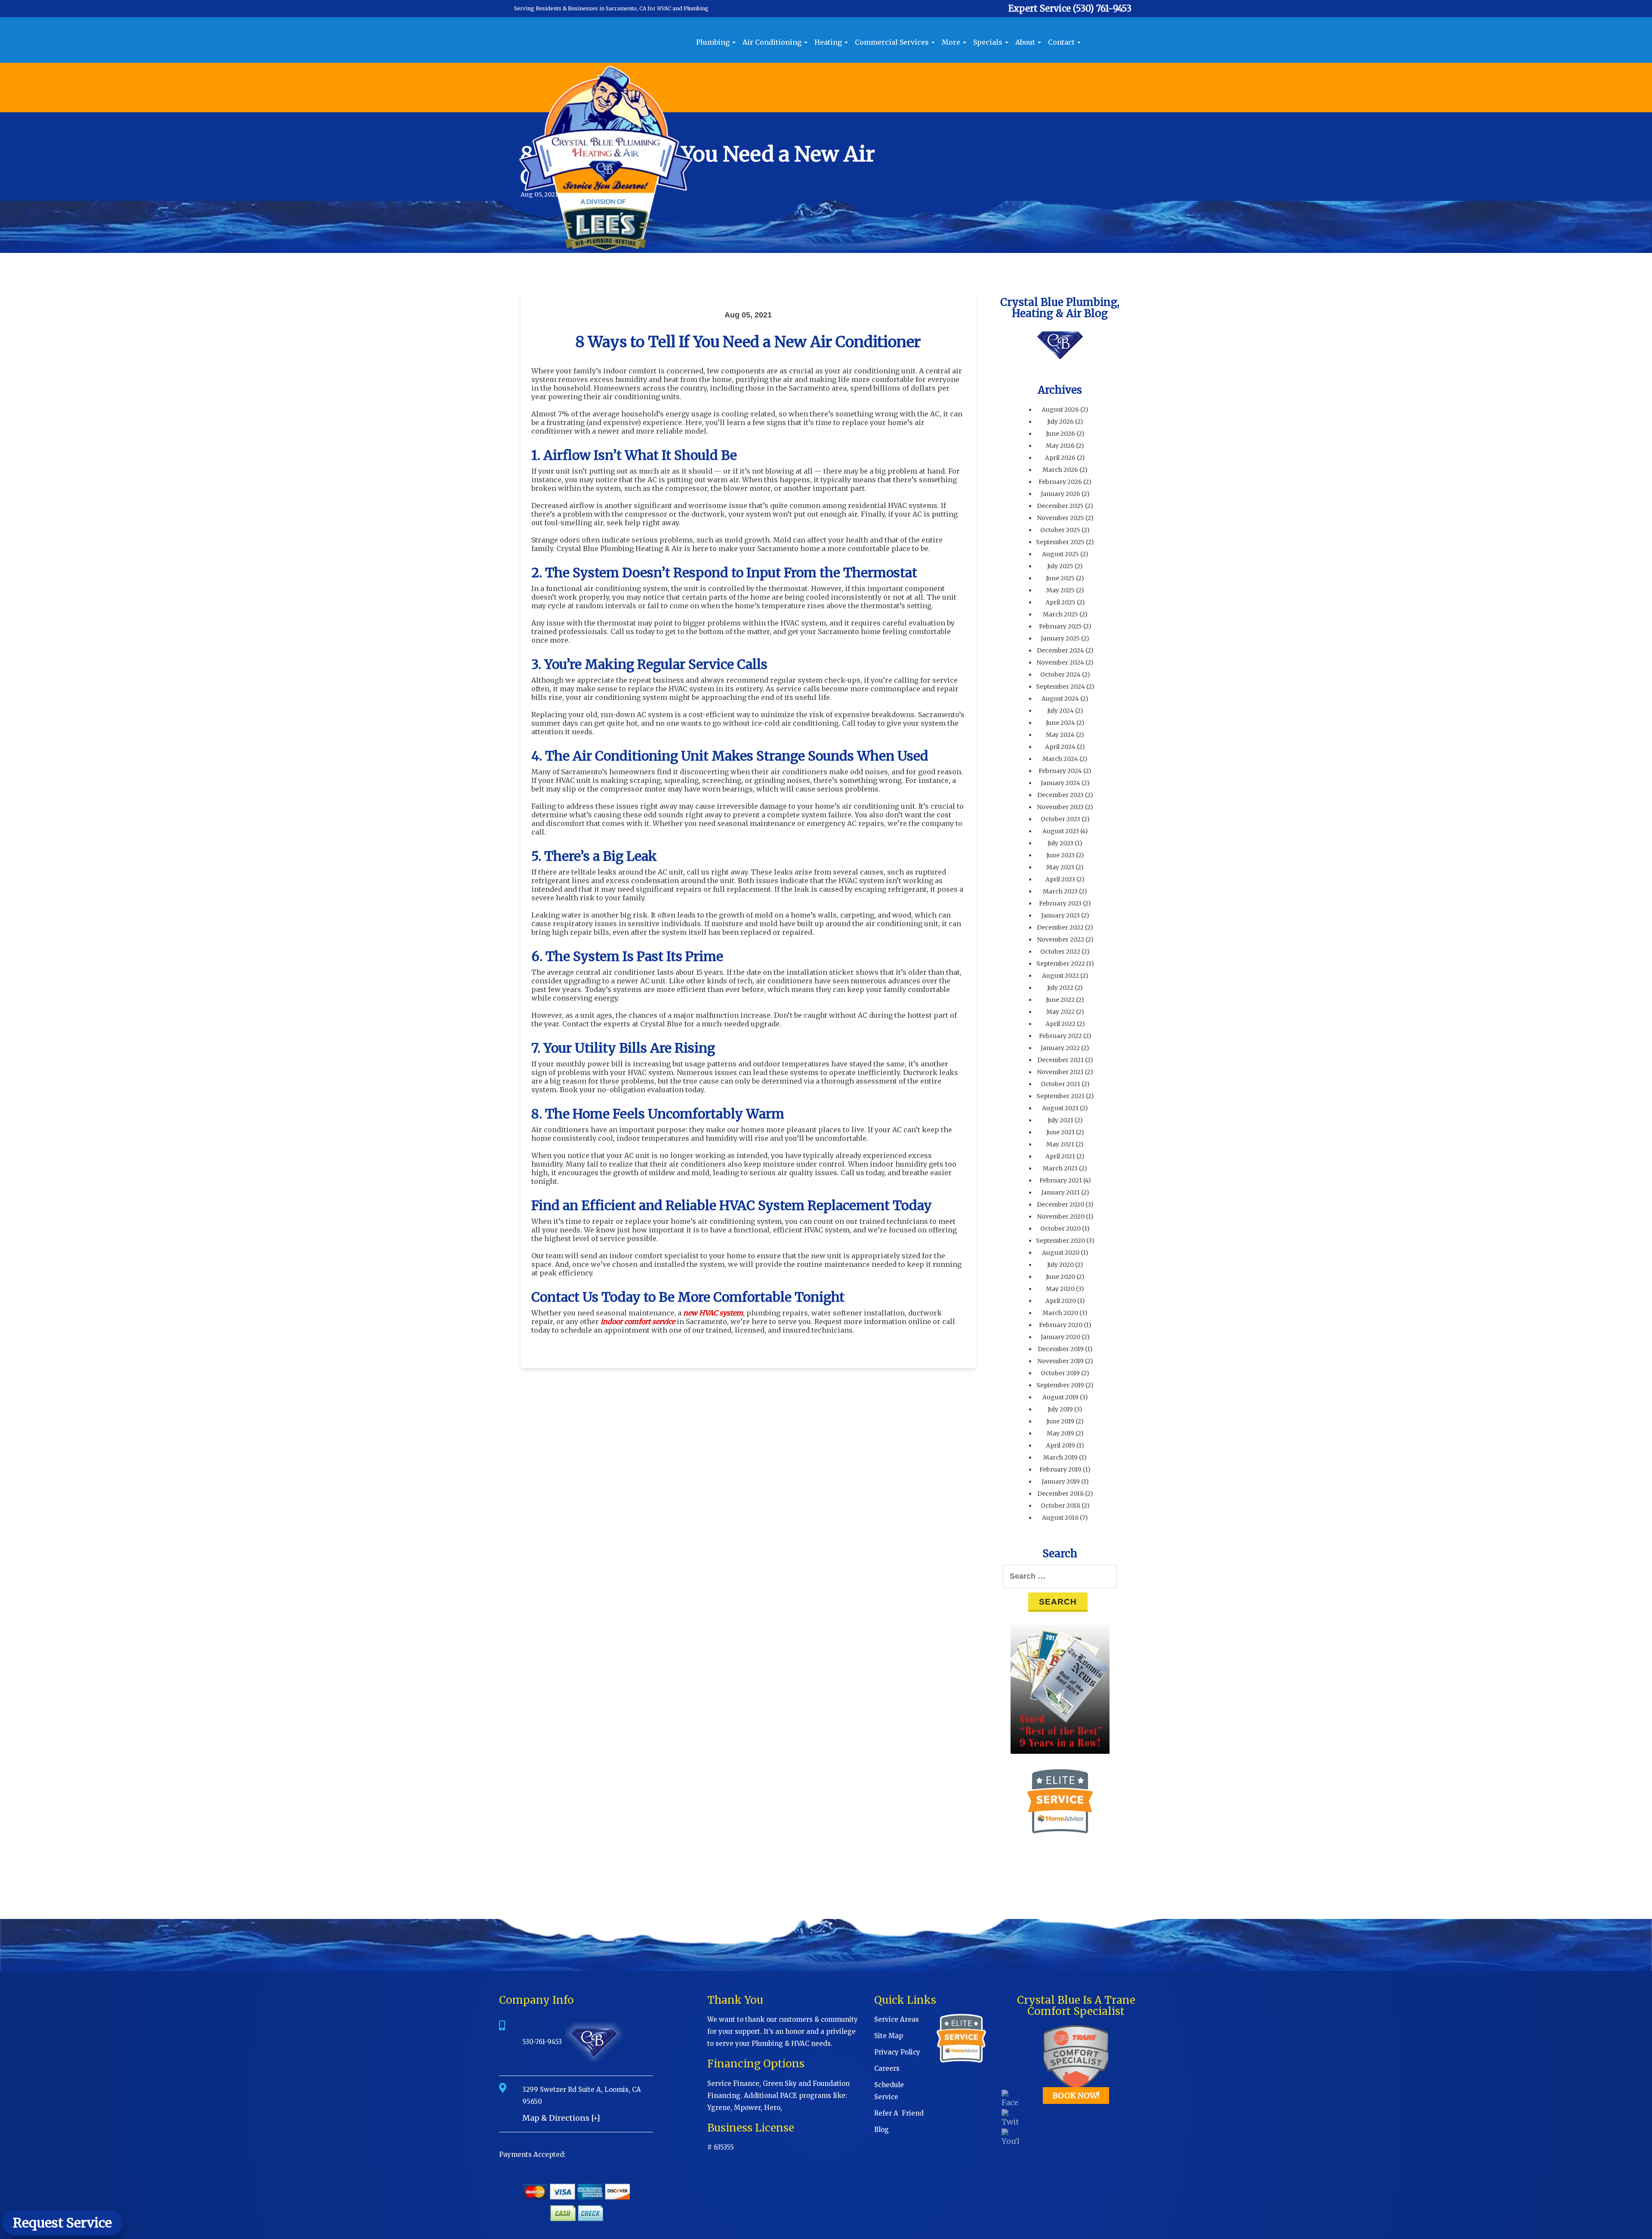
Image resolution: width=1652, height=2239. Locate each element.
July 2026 (1060, 422)
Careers (887, 2068)
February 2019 (1060, 1469)
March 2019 (1060, 1457)
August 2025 (1060, 554)
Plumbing (714, 42)
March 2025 (1060, 614)
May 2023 (1060, 867)
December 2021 (1060, 1060)
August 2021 (1060, 1108)
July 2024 (1060, 711)
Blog (881, 2130)
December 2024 (1060, 650)
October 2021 (1060, 1084)
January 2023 (1060, 915)
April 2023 (1060, 879)
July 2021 (1060, 1120)
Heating (829, 42)
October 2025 (1060, 530)
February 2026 (1060, 482)
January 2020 (1060, 1337)
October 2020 (1060, 1229)
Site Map (889, 2036)
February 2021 (1061, 1180)
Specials (989, 42)
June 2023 (1060, 855)
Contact (1062, 42)
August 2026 (1060, 410)
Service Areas (897, 2019)
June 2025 (1060, 578)
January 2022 (1060, 1048)
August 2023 (1061, 831)
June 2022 (1060, 1000)
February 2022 (1060, 1036)
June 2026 (1060, 434)
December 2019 (1061, 1349)
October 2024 (1060, 674)
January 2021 (1060, 1192)
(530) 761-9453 (1102, 8)
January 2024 (1060, 783)
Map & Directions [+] (561, 2118)
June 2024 (1060, 723)
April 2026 (1060, 458)
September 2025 (1060, 542)
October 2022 (1060, 952)
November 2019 (1060, 1361)
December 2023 (1060, 795)
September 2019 (1060, 1385)
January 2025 (1060, 638)
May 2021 (1060, 1144)
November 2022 (1060, 939)
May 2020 (1060, 1289)
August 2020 (1061, 1253)
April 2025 (1060, 602)
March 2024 (1060, 759)
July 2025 (1060, 566)
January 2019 (1061, 1481)
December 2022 (1060, 927)
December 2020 (1060, 1204)
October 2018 (1060, 1506)
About (1026, 42)
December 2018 (1060, 1494)
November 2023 (1060, 807)
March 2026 (1060, 470)
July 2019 (1060, 1409)
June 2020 (1060, 1277)
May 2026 (1060, 446)
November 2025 (1060, 518)
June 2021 (1060, 1132)
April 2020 (1061, 1301)
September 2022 (1061, 964)
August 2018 (1060, 1518)
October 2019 (1060, 1373)
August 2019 (1060, 1397)
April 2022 (1060, 1024)
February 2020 (1061, 1325)
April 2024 (1060, 747)
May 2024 (1060, 735)
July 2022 (1060, 988)
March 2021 (1060, 1168)
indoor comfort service (638, 1321)
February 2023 (1060, 903)
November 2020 (1061, 1217)
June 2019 (1060, 1421)
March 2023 (1060, 891)
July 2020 (1060, 1265)
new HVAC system (713, 1313)
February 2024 (1060, 771)
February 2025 (1060, 626)
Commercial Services (893, 42)
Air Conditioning (773, 42)
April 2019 (1060, 1445)
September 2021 (1060, 1096)
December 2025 (1060, 506)
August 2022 (1060, 976)
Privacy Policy (897, 2052)
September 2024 (1060, 687)
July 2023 (1060, 843)
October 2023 (1060, 819)
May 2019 (1060, 1433)
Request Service (62, 2223)
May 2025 (1060, 590)
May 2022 (1060, 1012)
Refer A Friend (899, 2113)
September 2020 (1060, 1241)
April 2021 (1060, 1156)
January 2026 (1060, 494)
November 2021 (1060, 1072)
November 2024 (1060, 662)
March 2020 (1060, 1313)
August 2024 (1060, 699)
